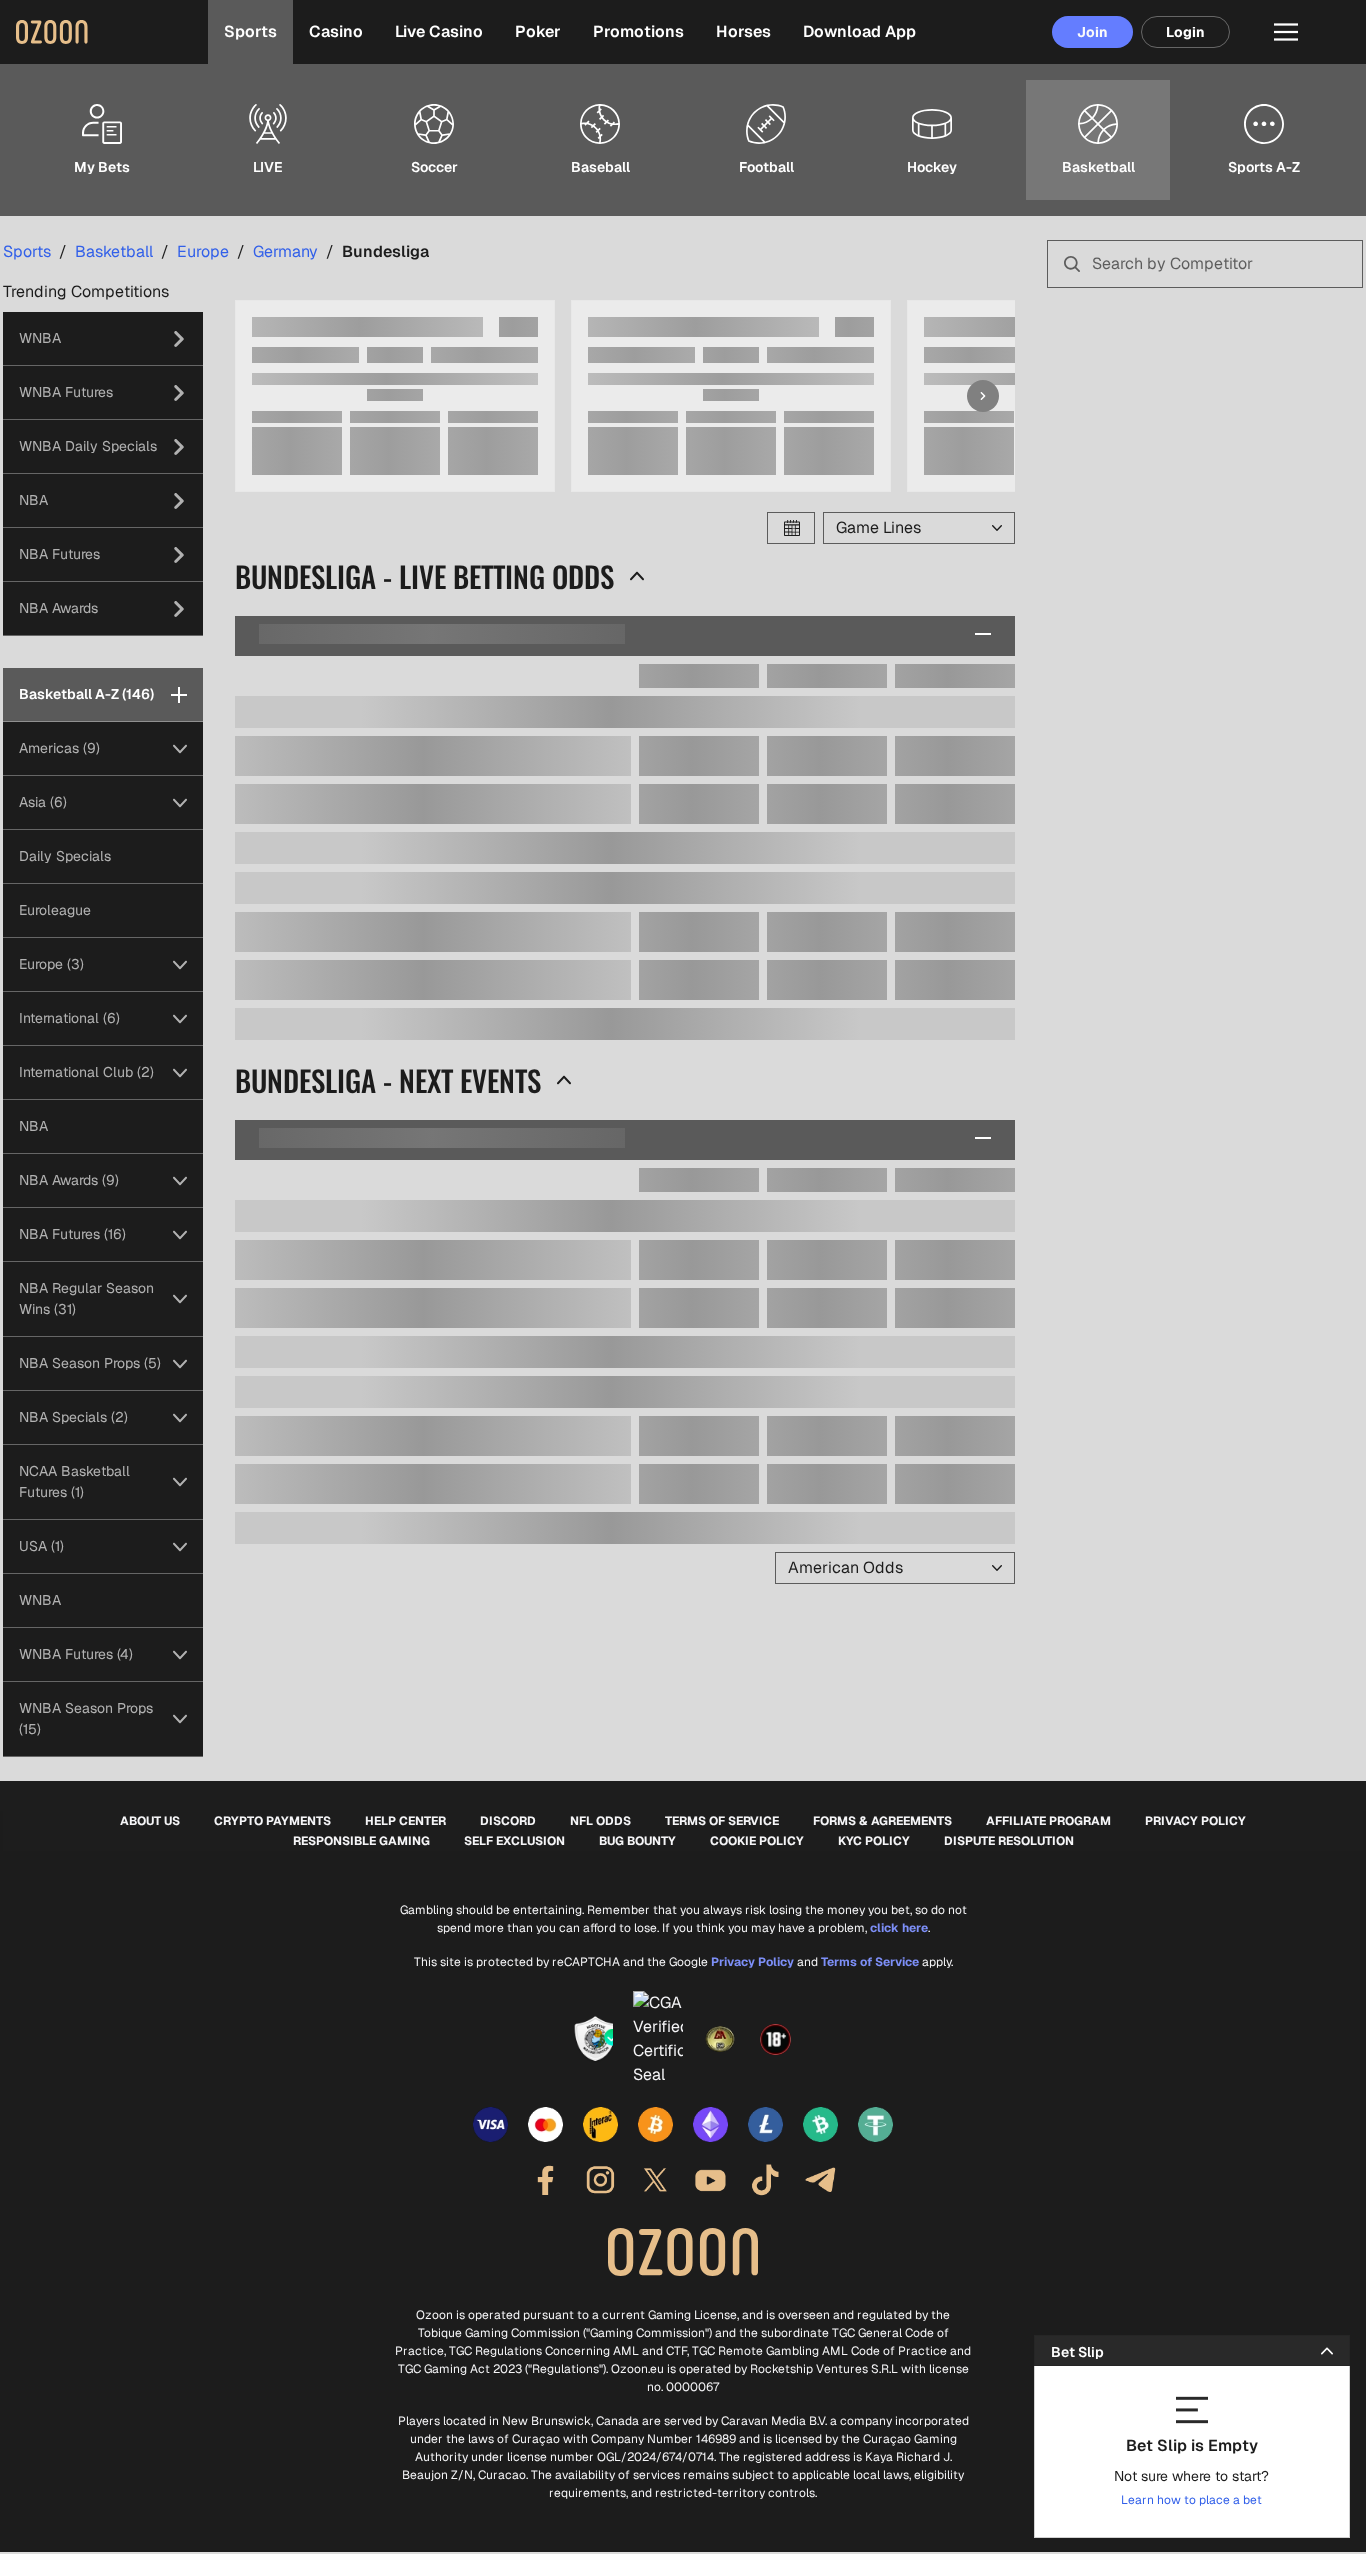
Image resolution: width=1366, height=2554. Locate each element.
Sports (250, 31)
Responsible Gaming (361, 1841)
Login (1185, 32)
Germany (285, 251)
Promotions (638, 31)
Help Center (405, 1821)
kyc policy (874, 1841)
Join (1092, 32)
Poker (538, 31)
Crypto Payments (272, 1821)
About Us (150, 1821)
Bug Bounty (637, 1841)
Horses (743, 31)
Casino (336, 31)
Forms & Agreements (882, 1821)
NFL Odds (600, 1821)
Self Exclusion (514, 1841)
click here (899, 1928)
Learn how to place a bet (1191, 2500)
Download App (859, 31)
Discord (508, 1821)
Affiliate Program (1048, 1821)
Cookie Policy (757, 1841)
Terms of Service (722, 1821)
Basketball (114, 251)
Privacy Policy (1195, 1821)
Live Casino (439, 31)
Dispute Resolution (1009, 1841)
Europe (203, 251)
